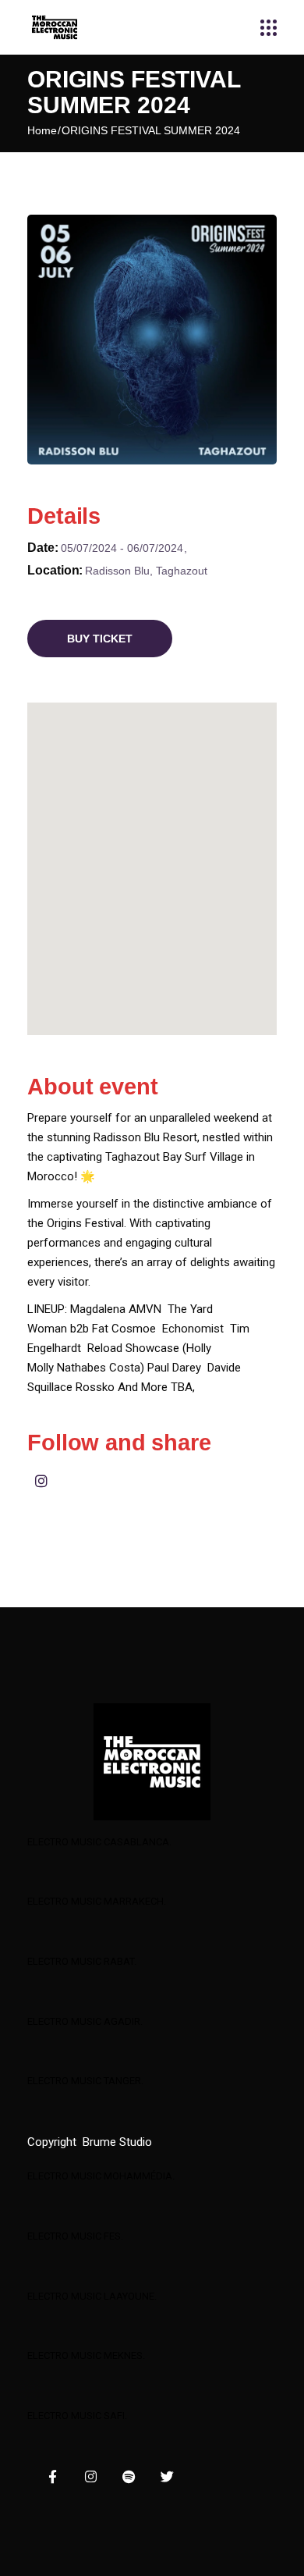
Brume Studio (117, 2142)
